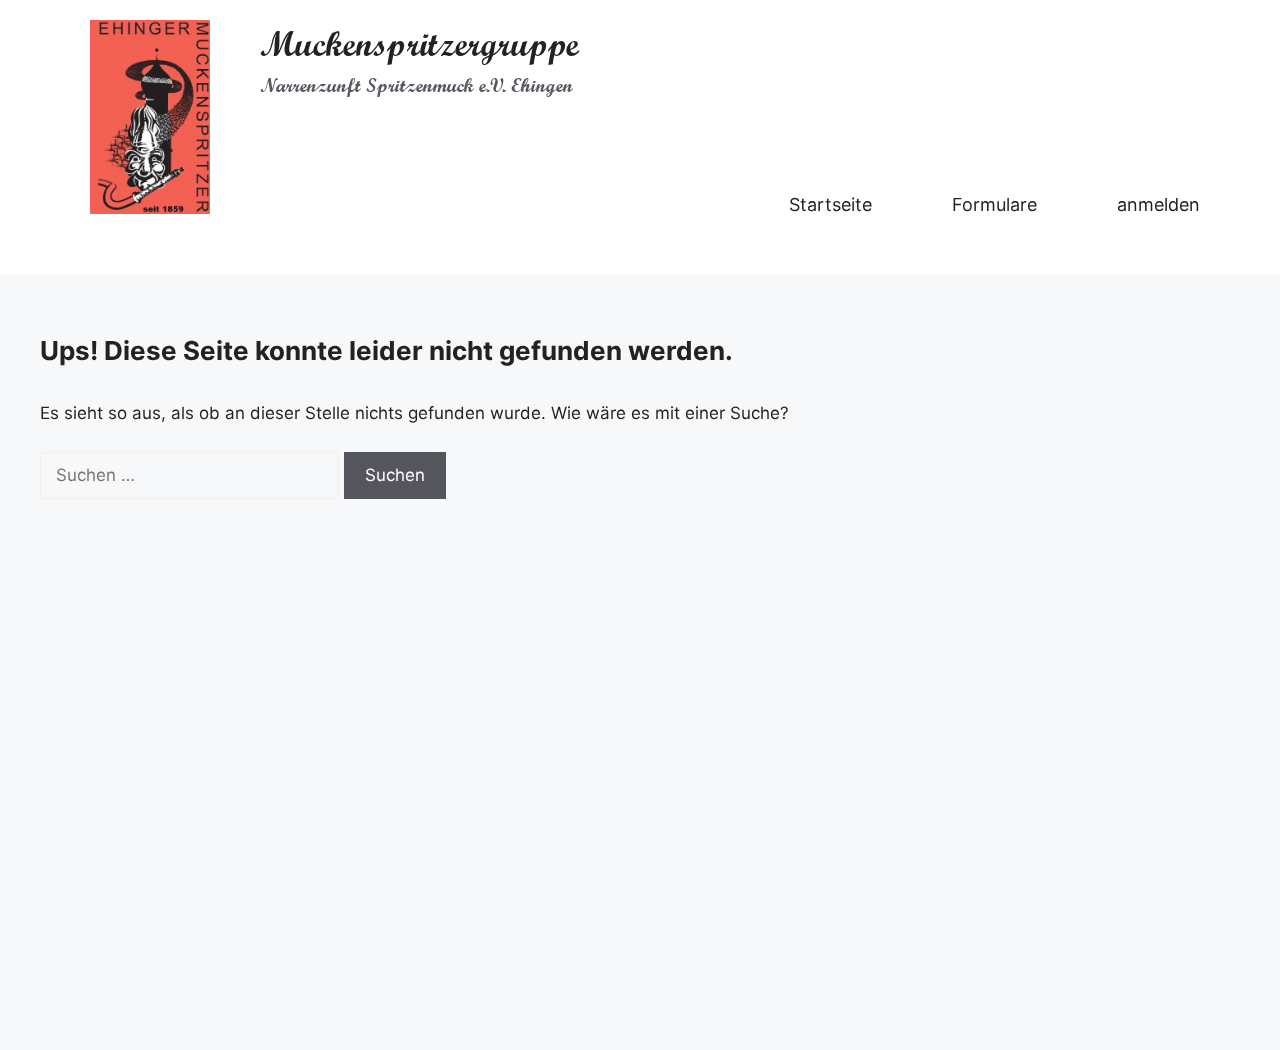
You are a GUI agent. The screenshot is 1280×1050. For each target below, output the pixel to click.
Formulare (994, 204)
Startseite (830, 204)
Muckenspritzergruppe (419, 44)
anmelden (1158, 204)
